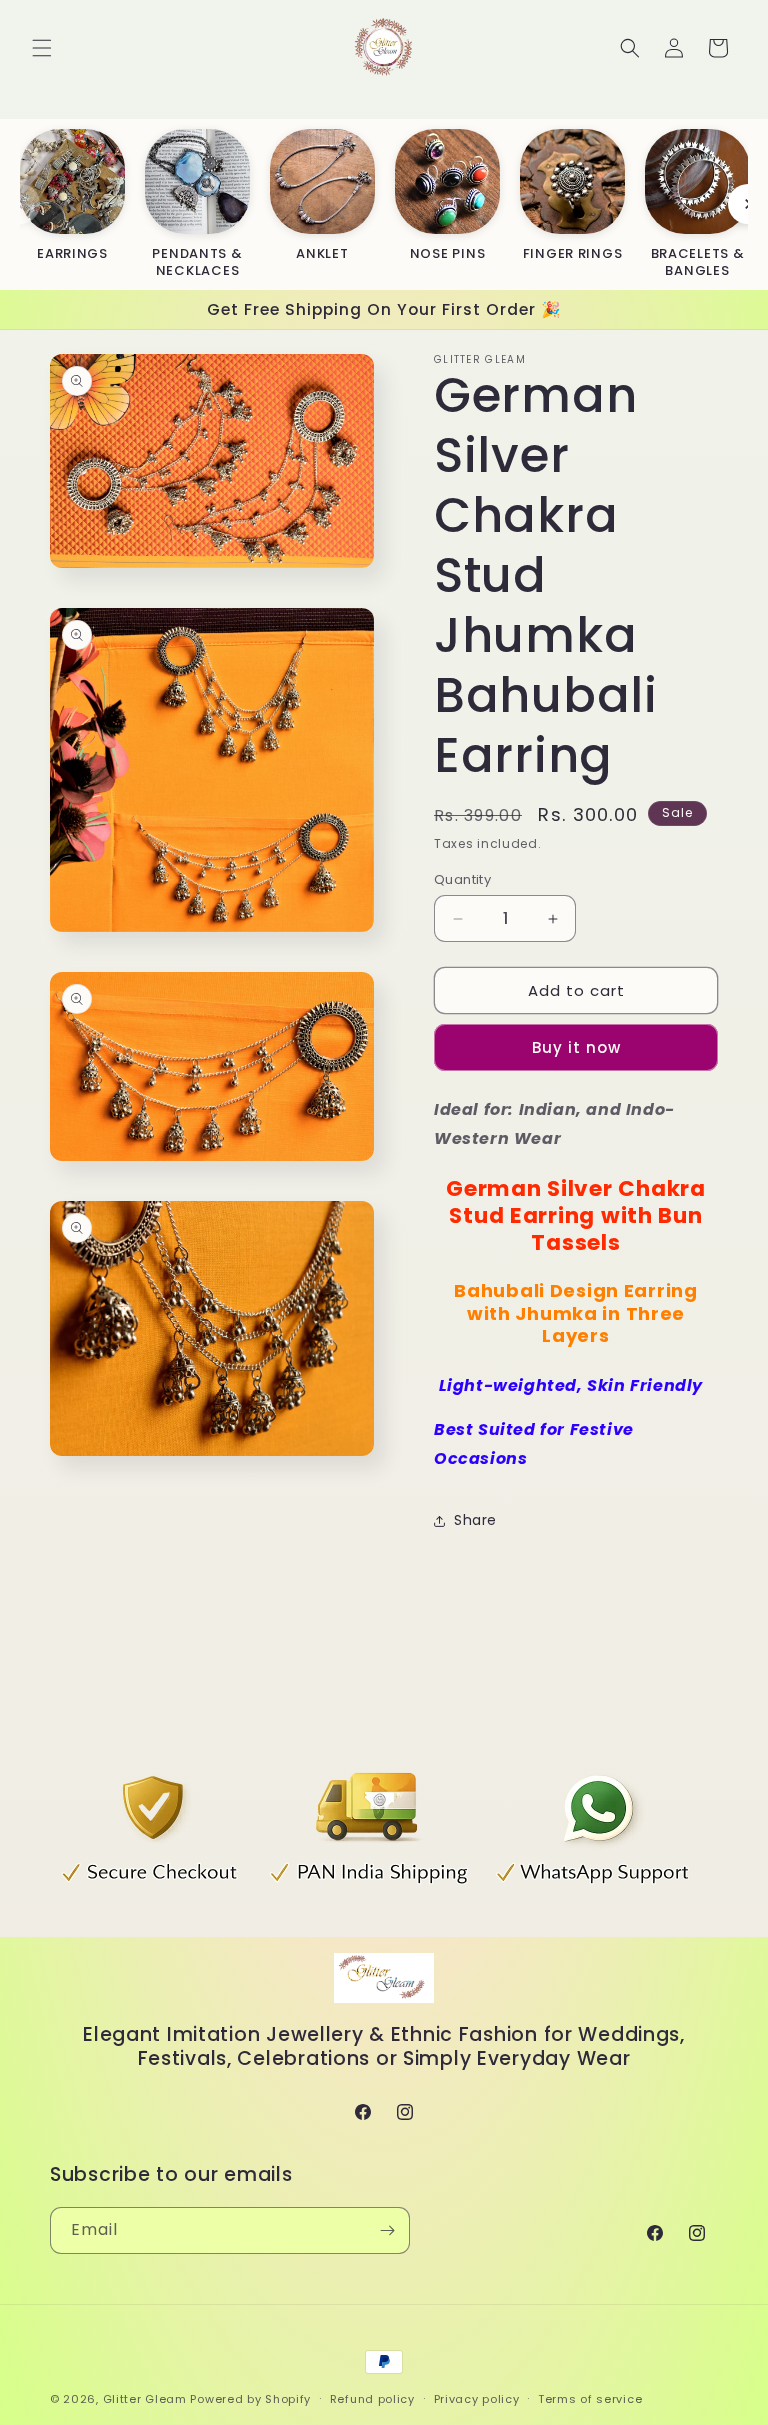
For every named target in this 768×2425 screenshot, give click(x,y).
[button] (42, 48)
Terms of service (590, 2399)
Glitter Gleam (145, 2399)
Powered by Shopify (250, 2399)
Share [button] (475, 1520)
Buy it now (576, 1047)
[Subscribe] (387, 2230)
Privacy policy (477, 2399)
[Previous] (20, 204)
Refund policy (372, 2399)
